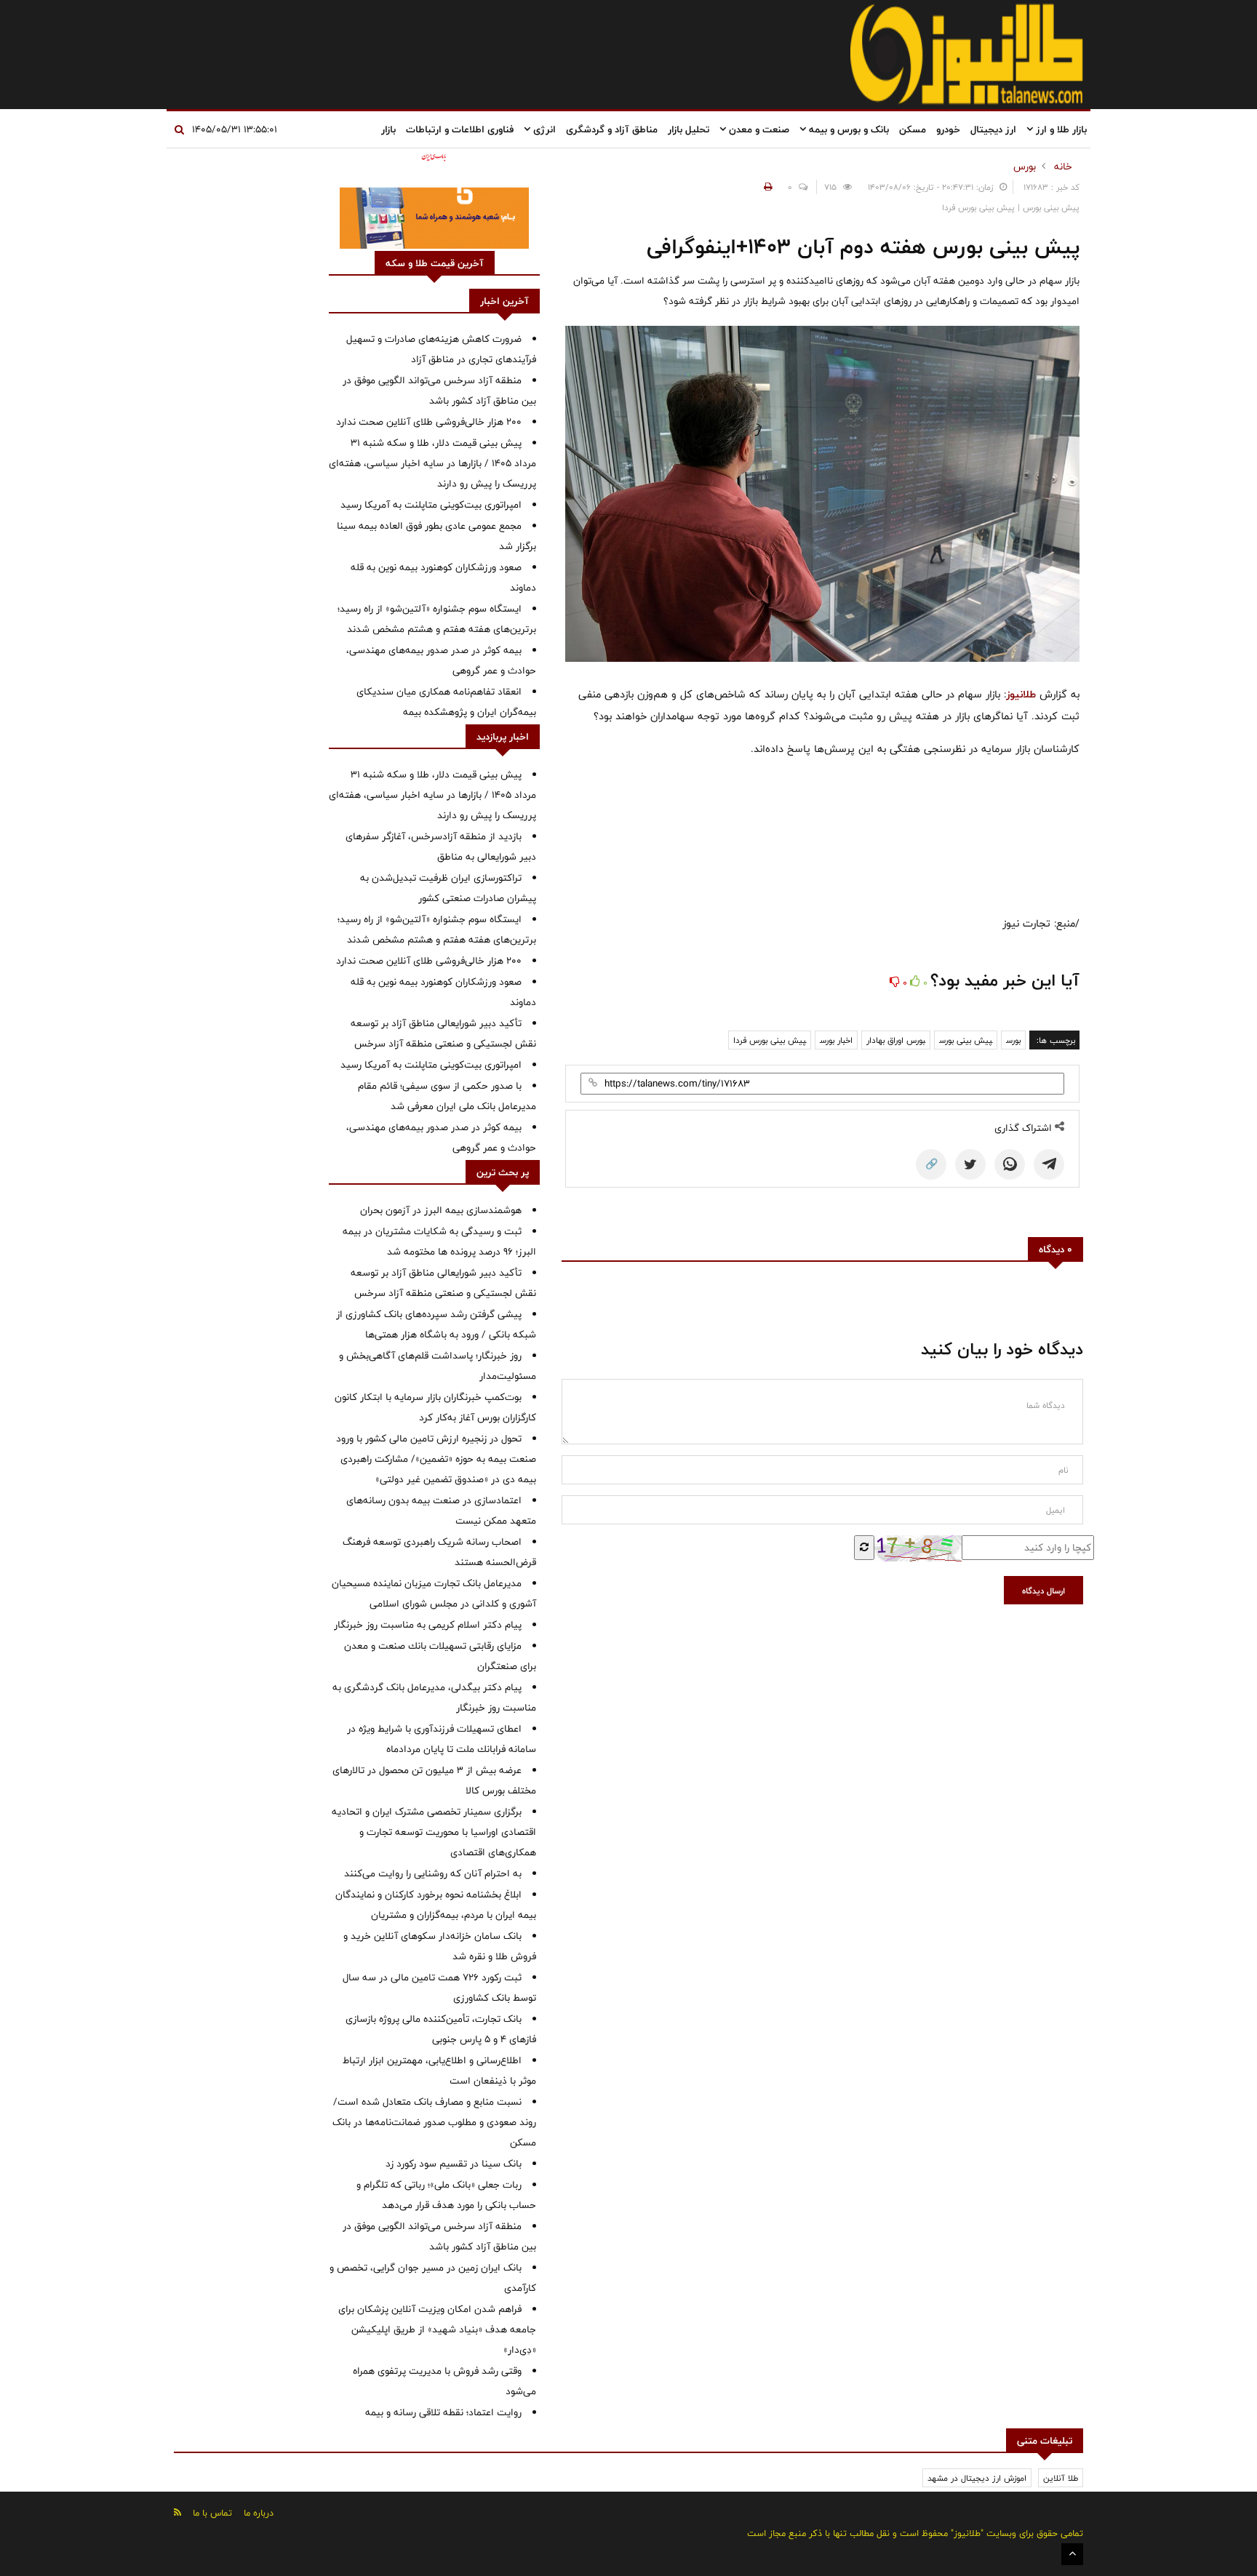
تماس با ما (212, 2513)
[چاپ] (766, 187)
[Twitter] (970, 1164)
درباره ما (259, 2513)
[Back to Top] (1072, 2554)
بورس (1025, 167)
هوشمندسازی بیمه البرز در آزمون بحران (441, 1210)
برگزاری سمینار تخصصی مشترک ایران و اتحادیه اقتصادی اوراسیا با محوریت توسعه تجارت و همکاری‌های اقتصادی (434, 1832)
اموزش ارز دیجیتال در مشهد (977, 2478)
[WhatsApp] (1010, 1164)
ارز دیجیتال (993, 129)
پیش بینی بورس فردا (770, 1040)
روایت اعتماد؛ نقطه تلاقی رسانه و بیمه (443, 2412)
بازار (388, 129)
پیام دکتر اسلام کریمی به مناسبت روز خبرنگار (428, 1625)
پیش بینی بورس (966, 1040)
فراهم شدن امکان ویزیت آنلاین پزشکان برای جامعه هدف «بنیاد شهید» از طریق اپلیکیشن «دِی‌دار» (437, 2329)
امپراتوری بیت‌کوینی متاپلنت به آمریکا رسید (431, 505)
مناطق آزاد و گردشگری (612, 129)
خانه (1063, 167)
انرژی (543, 129)
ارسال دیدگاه (1043, 1591)
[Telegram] (1049, 1164)
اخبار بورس (836, 1040)
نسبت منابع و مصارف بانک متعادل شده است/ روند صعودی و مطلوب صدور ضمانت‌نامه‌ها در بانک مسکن (434, 2122)
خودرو (948, 129)
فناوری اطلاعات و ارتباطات (460, 129)
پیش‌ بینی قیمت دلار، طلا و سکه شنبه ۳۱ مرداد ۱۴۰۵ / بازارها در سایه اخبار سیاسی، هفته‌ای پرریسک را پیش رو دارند (432, 463)
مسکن (913, 129)
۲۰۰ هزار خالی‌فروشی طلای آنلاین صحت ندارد (429, 422)
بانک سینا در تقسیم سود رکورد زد (454, 2164)
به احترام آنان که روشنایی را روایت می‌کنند (433, 1873)
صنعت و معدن (758, 129)
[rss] (177, 2512)
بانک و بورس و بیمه (847, 129)
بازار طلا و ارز (1060, 129)
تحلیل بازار (689, 129)
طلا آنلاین (1061, 2478)
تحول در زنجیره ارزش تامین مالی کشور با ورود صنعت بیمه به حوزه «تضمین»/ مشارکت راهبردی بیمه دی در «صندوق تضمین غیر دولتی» (436, 1459)
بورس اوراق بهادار (896, 1040)
